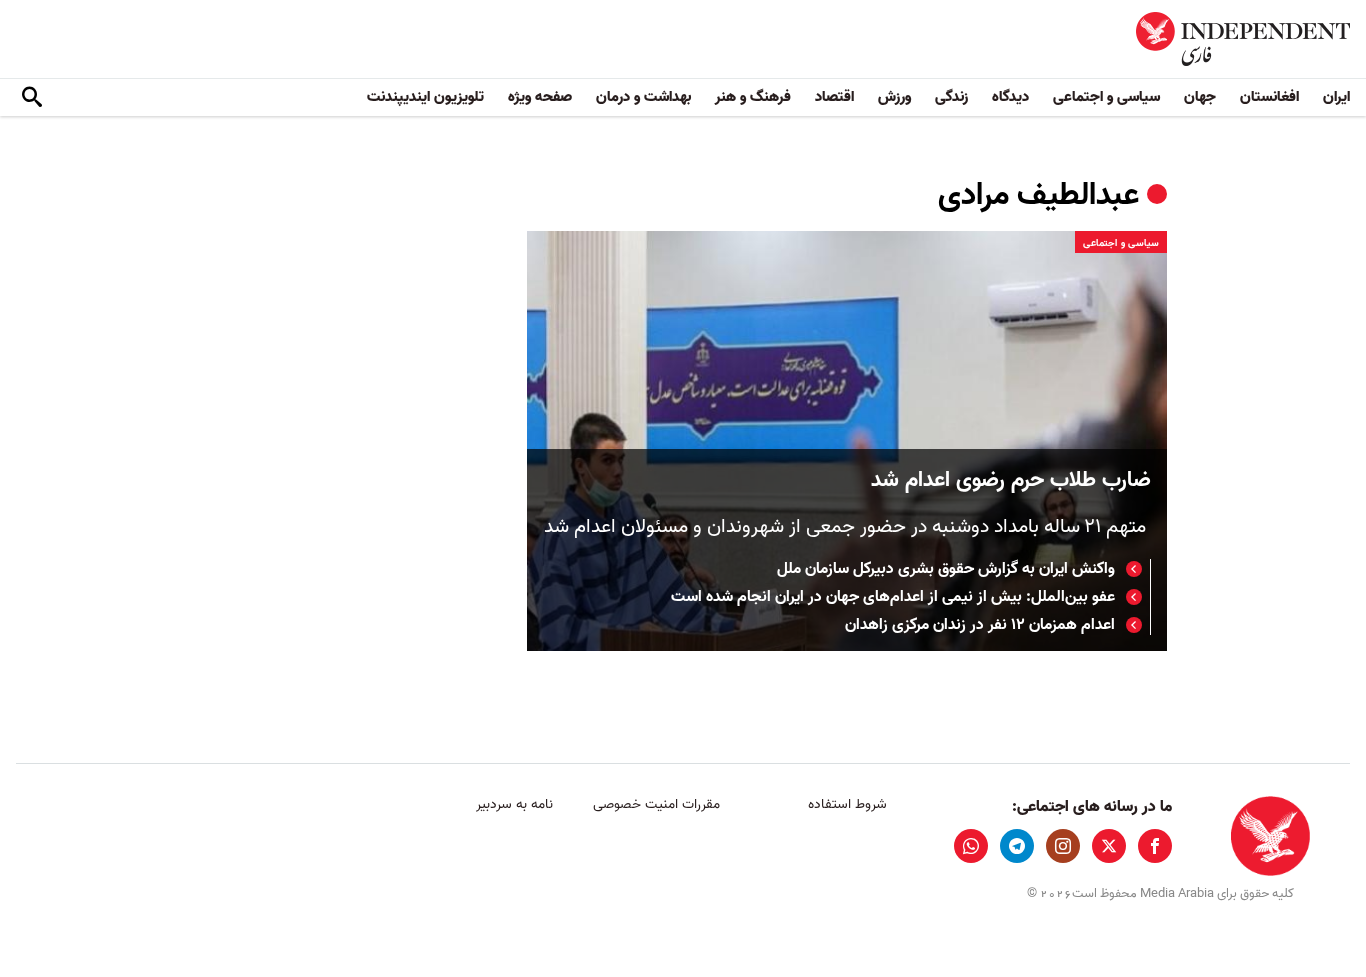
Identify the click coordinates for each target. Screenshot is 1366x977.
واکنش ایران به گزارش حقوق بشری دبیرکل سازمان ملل (946, 569)
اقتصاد (834, 97)
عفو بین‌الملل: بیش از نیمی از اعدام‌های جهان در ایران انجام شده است (893, 597)
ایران (1336, 97)
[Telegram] (1017, 846)
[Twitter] (1109, 846)
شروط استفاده (847, 804)
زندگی (951, 97)
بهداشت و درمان (643, 97)
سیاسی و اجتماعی (1106, 97)
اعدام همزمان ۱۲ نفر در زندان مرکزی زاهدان (980, 625)
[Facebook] (1155, 846)
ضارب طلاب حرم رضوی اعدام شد (1011, 480)
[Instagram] (1063, 846)
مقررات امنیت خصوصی (656, 804)
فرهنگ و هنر (753, 97)
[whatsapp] (971, 846)
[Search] (32, 98)
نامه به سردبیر (514, 804)
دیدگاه (1010, 97)
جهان (1200, 97)
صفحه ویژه (540, 97)
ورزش (894, 97)
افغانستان (1269, 97)
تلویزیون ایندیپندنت (425, 97)
